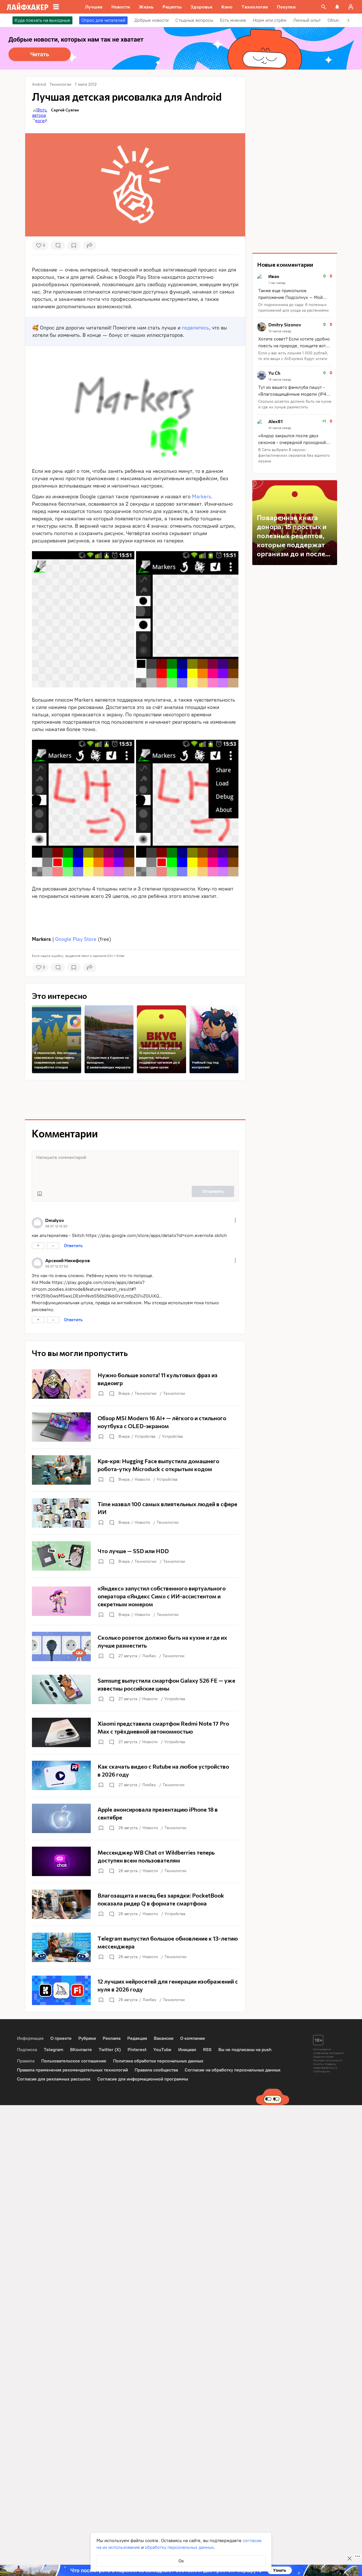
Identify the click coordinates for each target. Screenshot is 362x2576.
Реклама (112, 2038)
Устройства (145, 1436)
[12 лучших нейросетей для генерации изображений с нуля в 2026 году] (135, 1990)
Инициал (187, 2050)
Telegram (54, 2050)
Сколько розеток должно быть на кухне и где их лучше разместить (295, 404)
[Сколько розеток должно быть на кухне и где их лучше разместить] (135, 1646)
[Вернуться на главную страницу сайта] (28, 7)
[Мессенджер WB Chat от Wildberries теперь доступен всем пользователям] (135, 1861)
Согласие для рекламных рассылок (54, 2079)
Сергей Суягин (65, 110)
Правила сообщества (156, 2070)
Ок (181, 2561)
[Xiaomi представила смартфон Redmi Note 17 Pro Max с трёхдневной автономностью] (135, 1732)
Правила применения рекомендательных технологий (72, 2070)
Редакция (137, 2038)
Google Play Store (76, 939)
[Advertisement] (135, 916)
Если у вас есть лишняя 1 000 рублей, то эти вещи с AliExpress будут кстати (293, 356)
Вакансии (164, 2038)
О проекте (61, 2038)
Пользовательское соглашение (74, 2061)
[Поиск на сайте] (324, 7)
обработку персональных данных (179, 2547)
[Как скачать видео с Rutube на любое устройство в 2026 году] (135, 1775)
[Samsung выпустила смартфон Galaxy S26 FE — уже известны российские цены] (135, 1689)
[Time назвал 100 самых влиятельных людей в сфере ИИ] (135, 1513)
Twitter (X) (110, 2050)
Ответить (73, 1246)
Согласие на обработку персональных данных (233, 2070)
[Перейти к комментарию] (295, 294)
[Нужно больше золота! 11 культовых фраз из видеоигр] (135, 1384)
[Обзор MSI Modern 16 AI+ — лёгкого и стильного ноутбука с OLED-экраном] (135, 1427)
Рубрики (87, 2038)
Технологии (146, 1393)
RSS (207, 2050)
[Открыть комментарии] (111, 1394)
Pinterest (137, 2050)
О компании (192, 2038)
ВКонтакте (81, 2050)
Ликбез (149, 1656)
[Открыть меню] (235, 1220)
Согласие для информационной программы (143, 2079)
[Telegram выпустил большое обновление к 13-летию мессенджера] (135, 1947)
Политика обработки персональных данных (158, 2061)
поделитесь (195, 328)
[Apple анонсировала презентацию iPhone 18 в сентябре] (135, 1818)
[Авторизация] (351, 7)
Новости (142, 1479)
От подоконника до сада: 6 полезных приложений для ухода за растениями (293, 308)
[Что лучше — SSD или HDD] (135, 1556)
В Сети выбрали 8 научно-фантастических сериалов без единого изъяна (294, 455)
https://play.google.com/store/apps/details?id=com (140, 1235)
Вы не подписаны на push (245, 2050)
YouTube (162, 2050)
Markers (202, 497)
